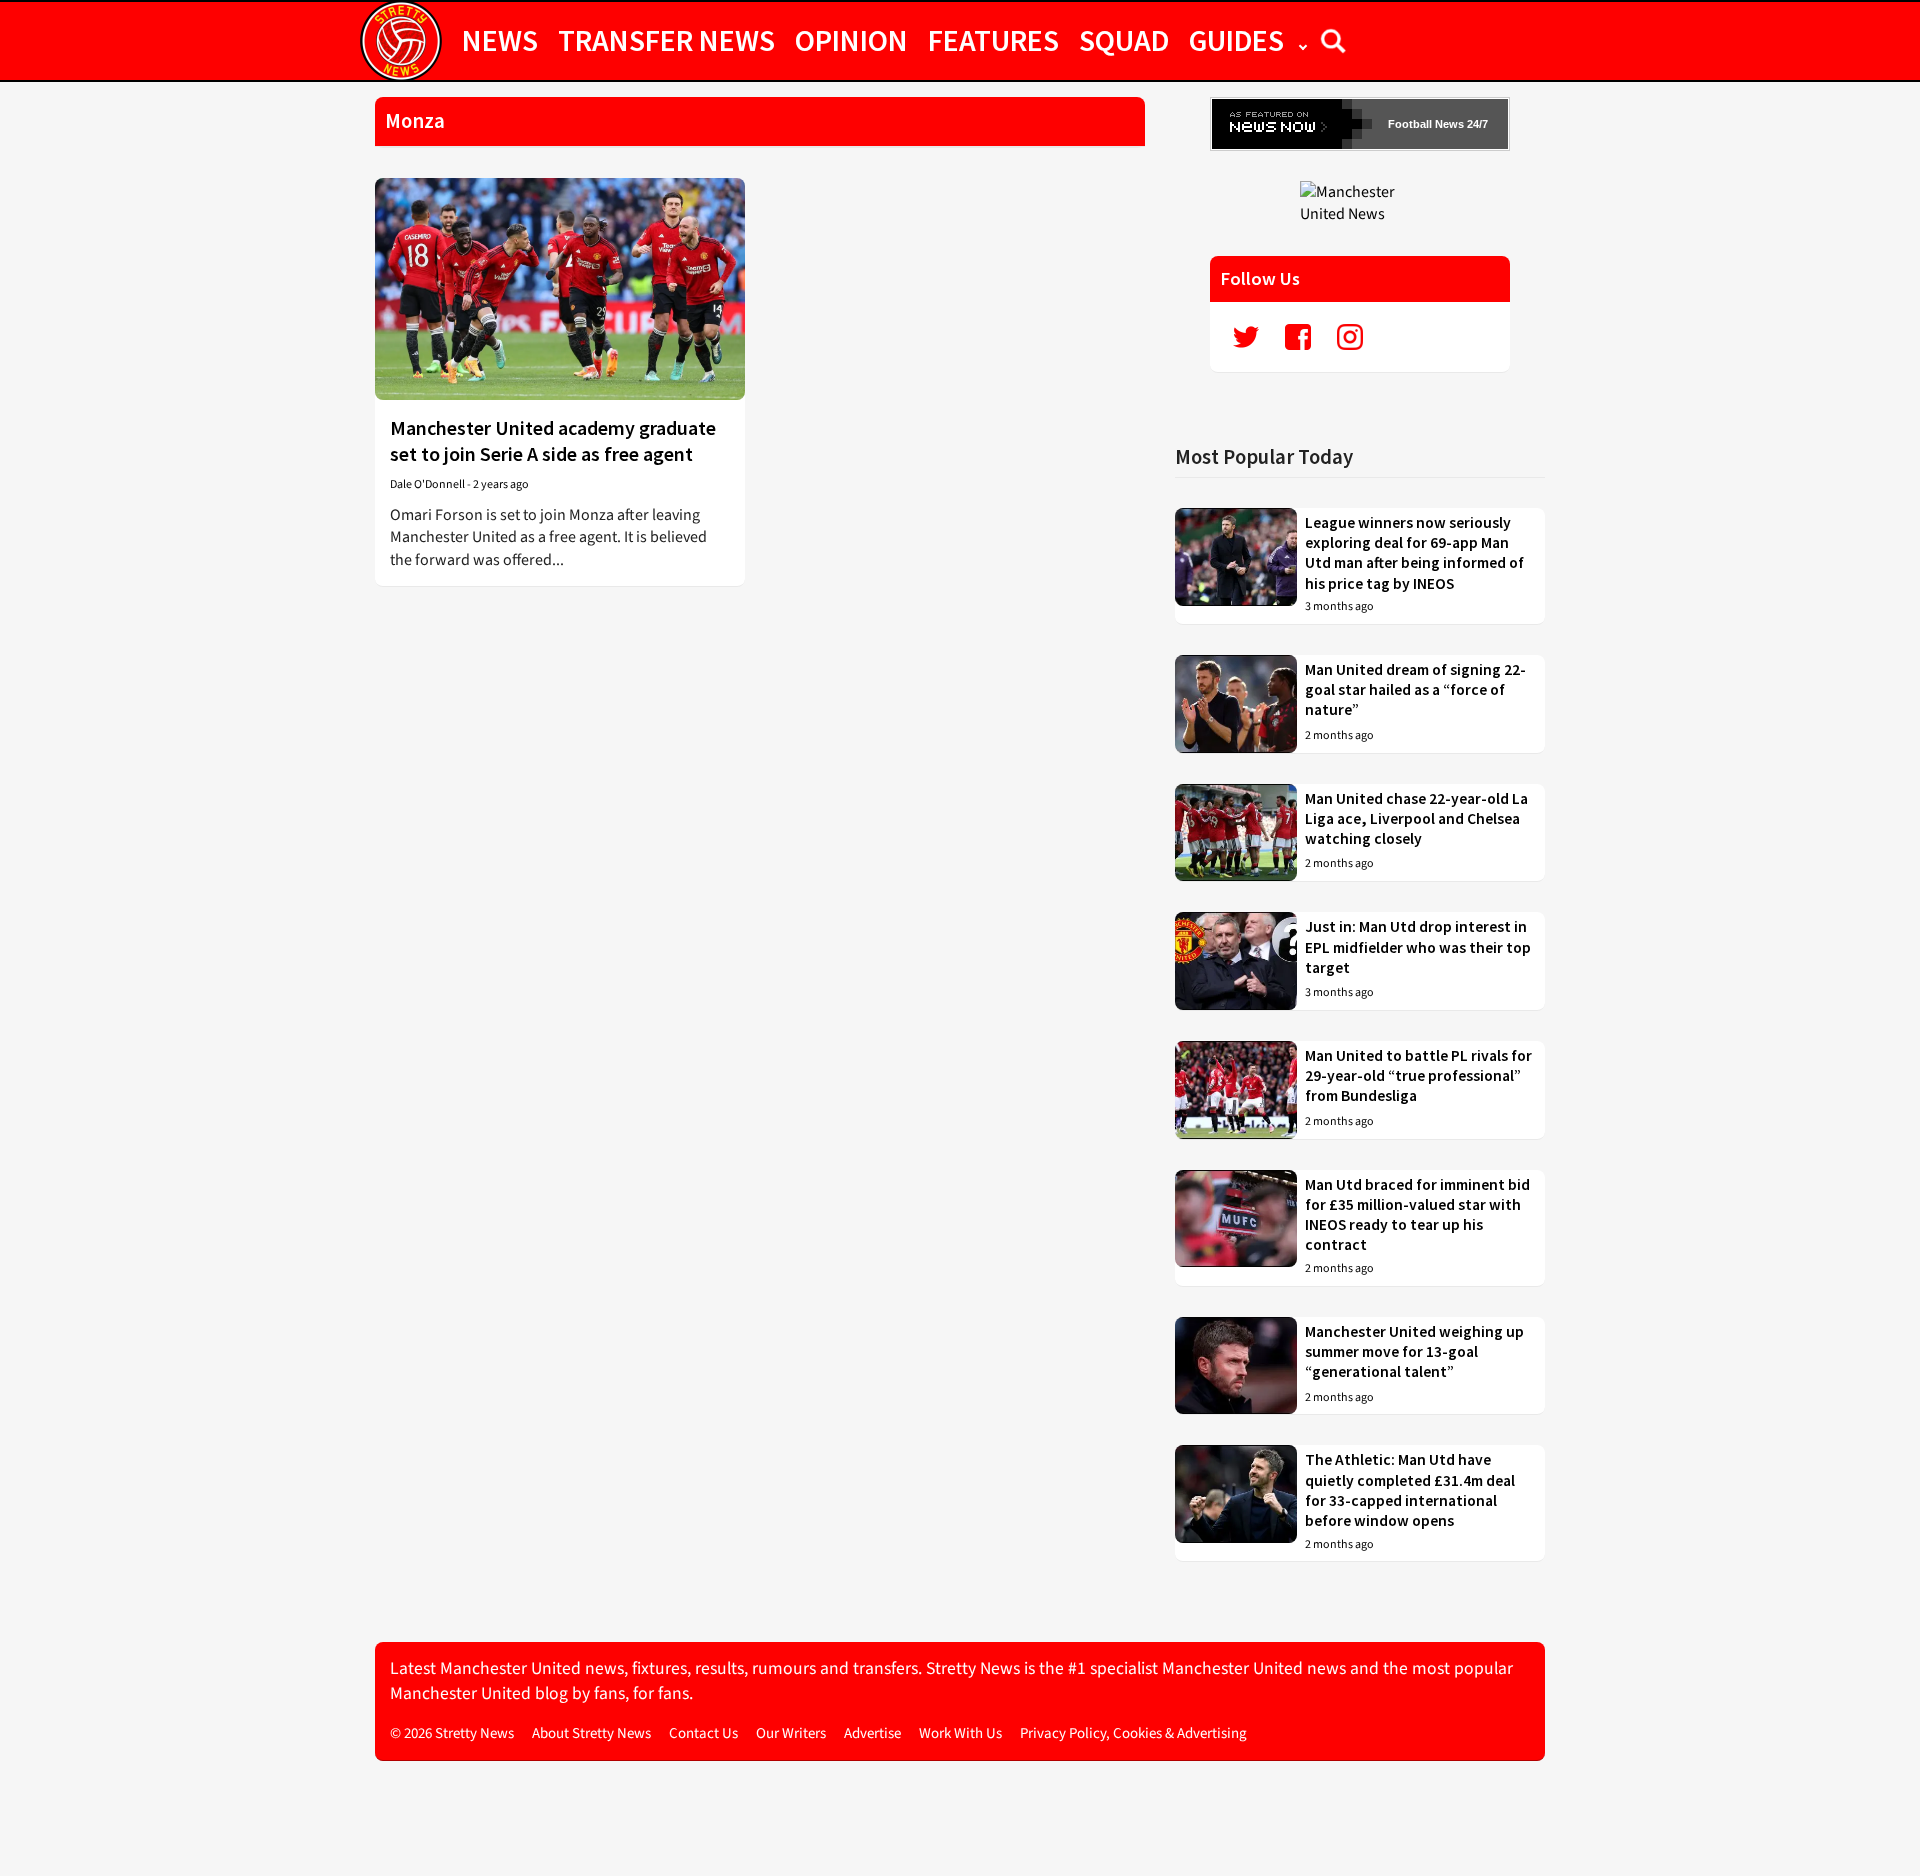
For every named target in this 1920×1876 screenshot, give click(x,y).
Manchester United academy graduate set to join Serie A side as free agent (553, 440)
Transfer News (666, 40)
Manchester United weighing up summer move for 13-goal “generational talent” (1414, 1352)
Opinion (851, 40)
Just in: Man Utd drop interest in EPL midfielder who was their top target (1418, 947)
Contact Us (703, 1733)
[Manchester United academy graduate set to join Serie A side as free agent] (560, 289)
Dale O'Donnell (427, 484)
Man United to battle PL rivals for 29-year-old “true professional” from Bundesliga (1418, 1076)
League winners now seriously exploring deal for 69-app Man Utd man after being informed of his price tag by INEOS (1414, 553)
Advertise (872, 1733)
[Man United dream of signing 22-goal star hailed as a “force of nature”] (1236, 704)
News (500, 40)
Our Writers (791, 1733)
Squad (1124, 40)
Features (993, 40)
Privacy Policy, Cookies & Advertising (1133, 1733)
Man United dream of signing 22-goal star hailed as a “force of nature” (1415, 690)
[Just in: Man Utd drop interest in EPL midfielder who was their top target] (1236, 961)
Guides (1236, 40)
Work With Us (960, 1733)
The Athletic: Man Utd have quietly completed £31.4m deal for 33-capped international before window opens (1410, 1490)
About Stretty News (591, 1733)
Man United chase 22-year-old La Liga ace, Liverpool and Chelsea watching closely (1416, 819)
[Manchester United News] (1360, 202)
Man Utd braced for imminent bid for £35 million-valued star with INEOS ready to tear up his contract (1417, 1215)
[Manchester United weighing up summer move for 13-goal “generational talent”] (1236, 1366)
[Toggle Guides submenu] (1303, 40)
